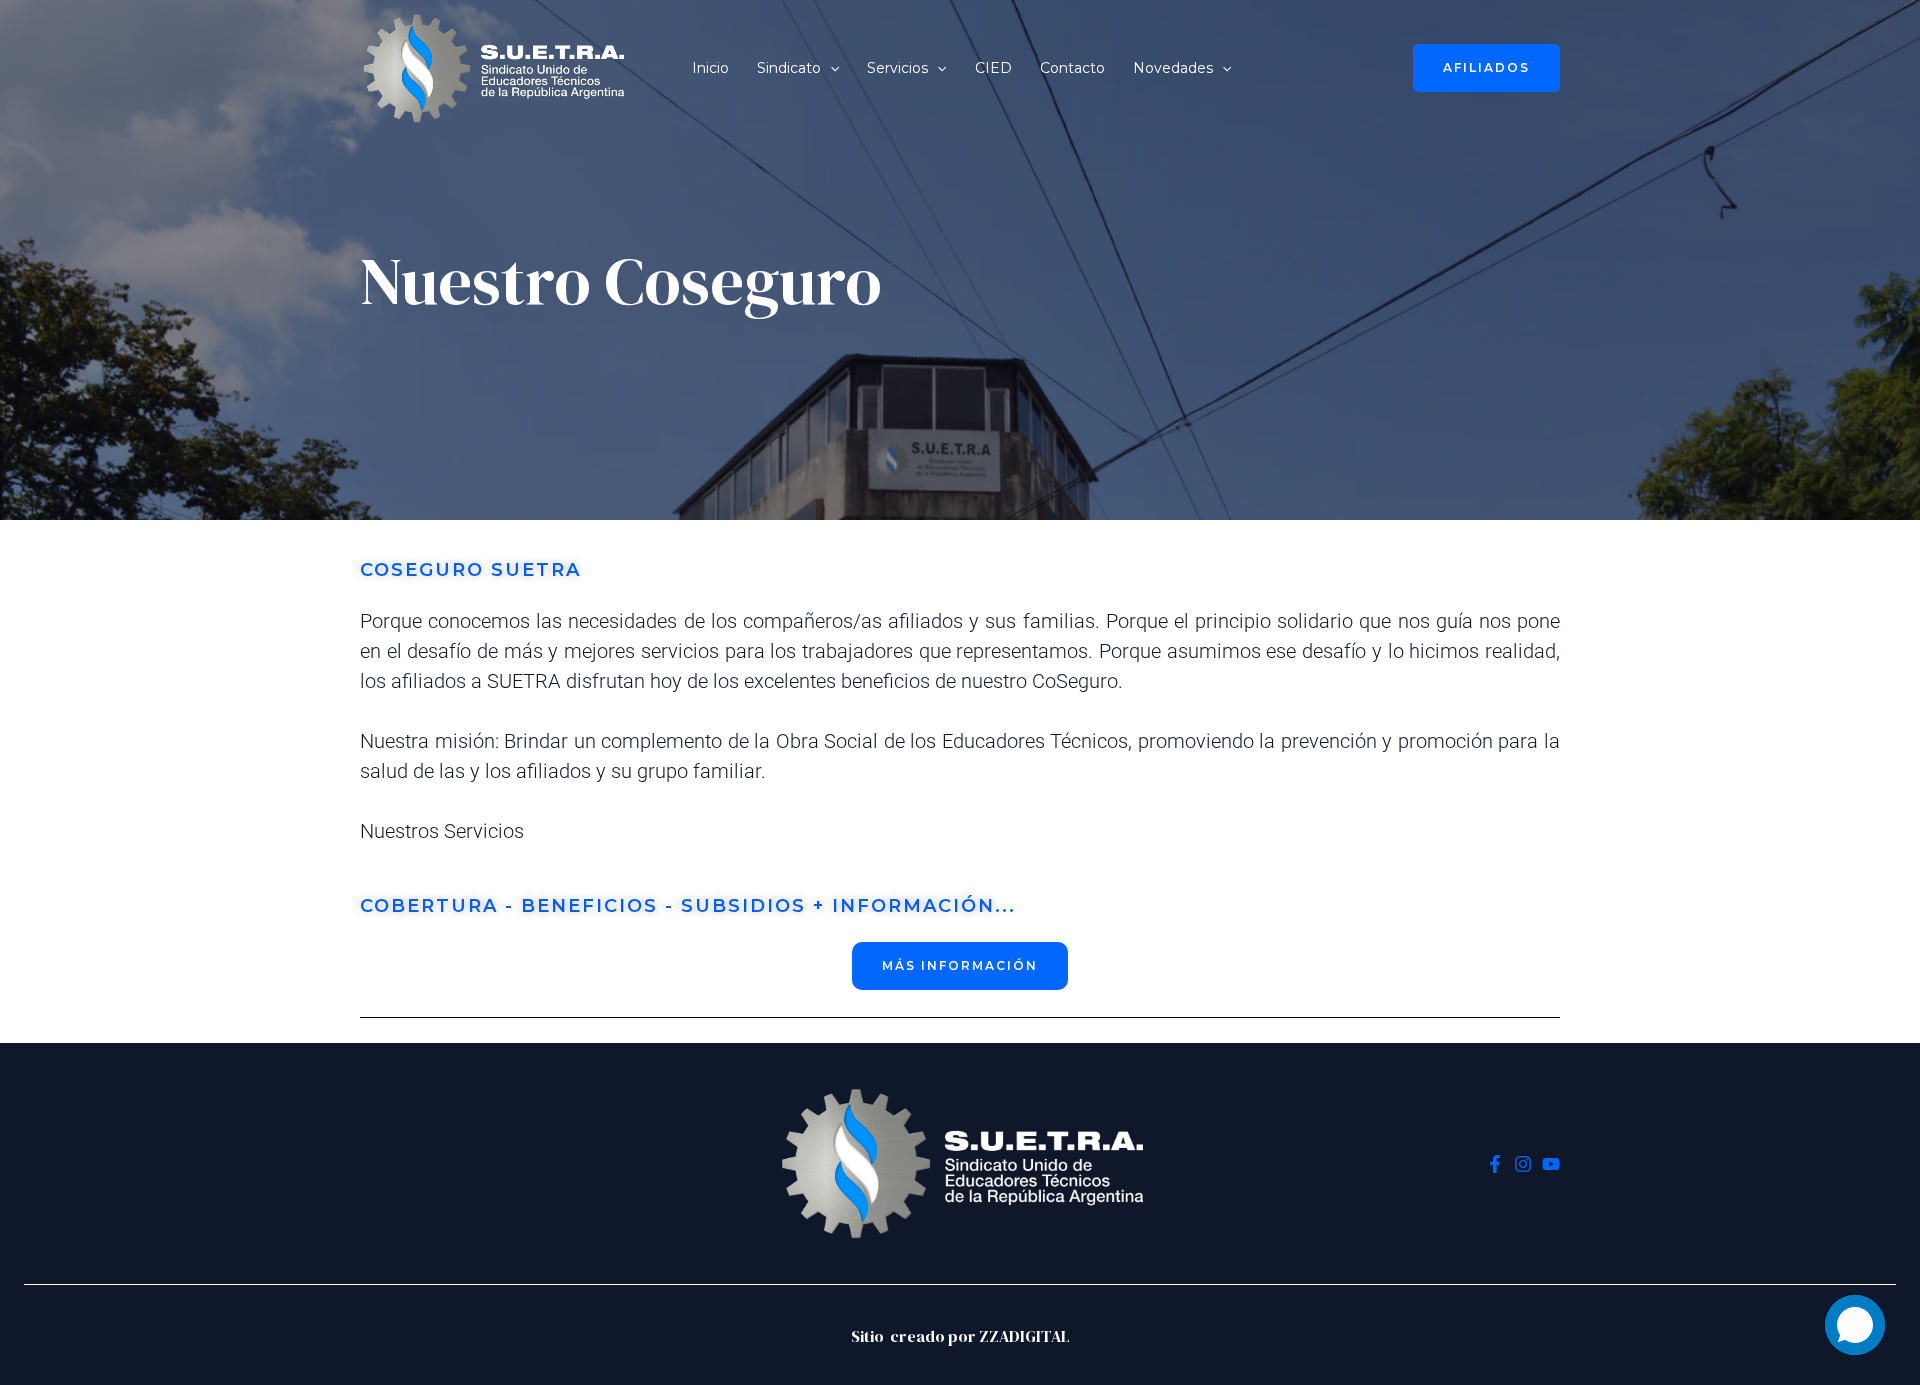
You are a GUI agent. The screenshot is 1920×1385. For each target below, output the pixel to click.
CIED (993, 68)
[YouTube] (1551, 1164)
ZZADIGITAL (1024, 1336)
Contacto (1072, 68)
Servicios (897, 68)
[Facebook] (1495, 1164)
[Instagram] (1523, 1164)
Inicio (710, 68)
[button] (830, 68)
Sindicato (789, 68)
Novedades (1173, 68)
